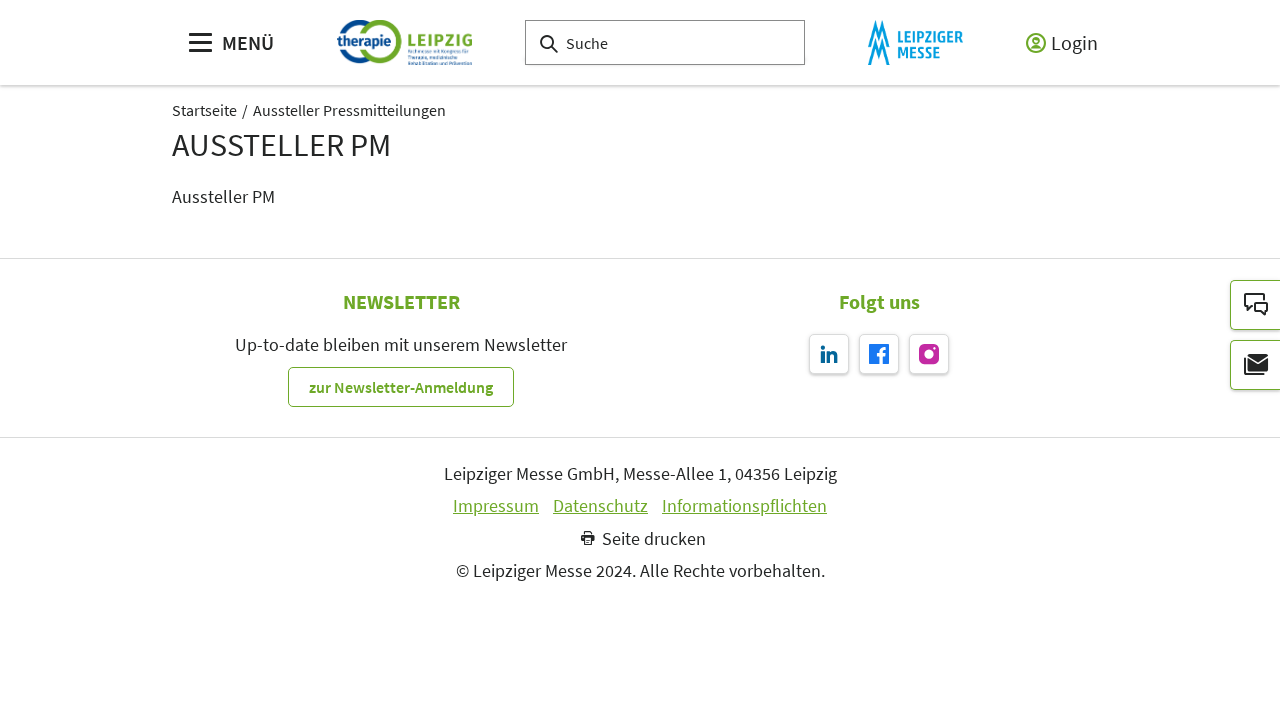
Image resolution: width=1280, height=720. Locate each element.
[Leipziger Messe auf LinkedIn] (829, 354)
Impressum (496, 506)
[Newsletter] (1255, 365)
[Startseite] (404, 42)
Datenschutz (600, 506)
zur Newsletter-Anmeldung (401, 387)
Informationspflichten (744, 506)
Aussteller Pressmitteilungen (349, 110)
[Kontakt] (1255, 305)
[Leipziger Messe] (915, 42)
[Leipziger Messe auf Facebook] (879, 354)
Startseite (204, 110)
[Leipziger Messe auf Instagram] (929, 354)
